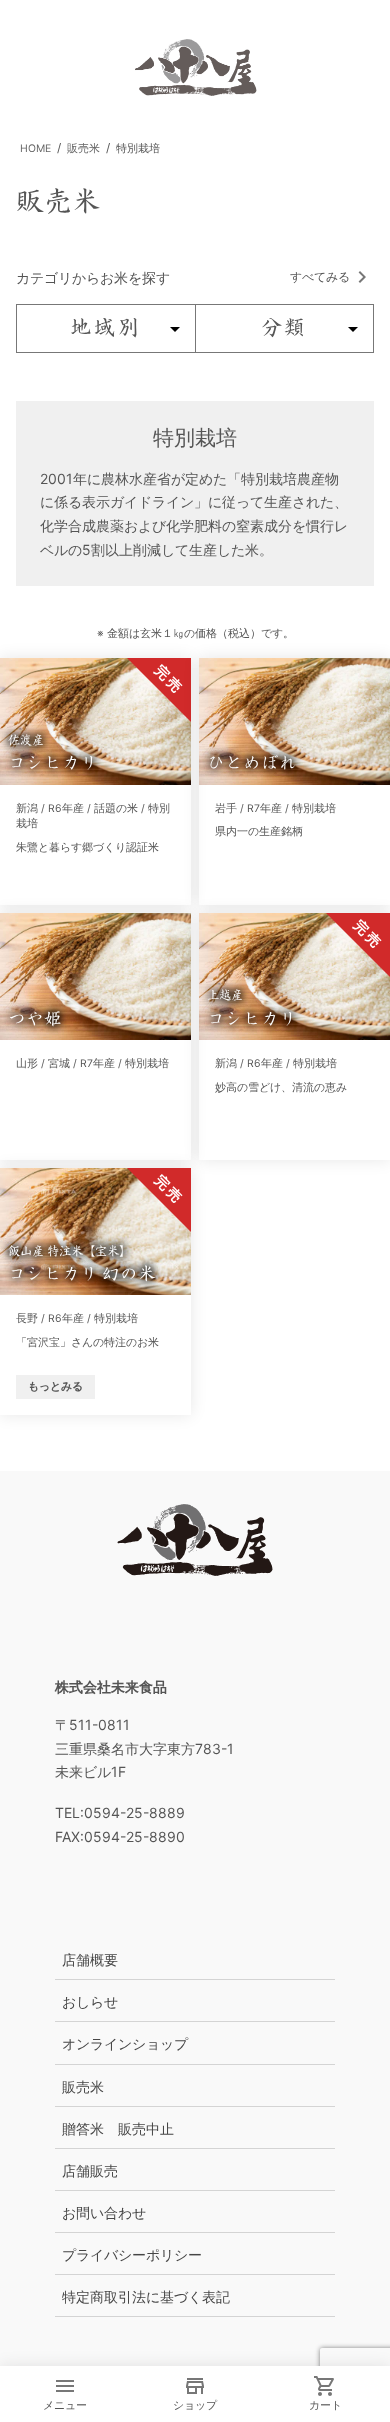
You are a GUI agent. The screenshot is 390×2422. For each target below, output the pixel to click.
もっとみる (55, 1386)
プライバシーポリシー (132, 2254)
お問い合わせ (104, 2212)
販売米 (83, 2086)
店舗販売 (90, 2170)
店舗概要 (90, 1959)
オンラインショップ (125, 2043)
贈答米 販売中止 (118, 2128)
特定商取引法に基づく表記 (146, 2296)
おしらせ (90, 2001)
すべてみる (320, 276)
